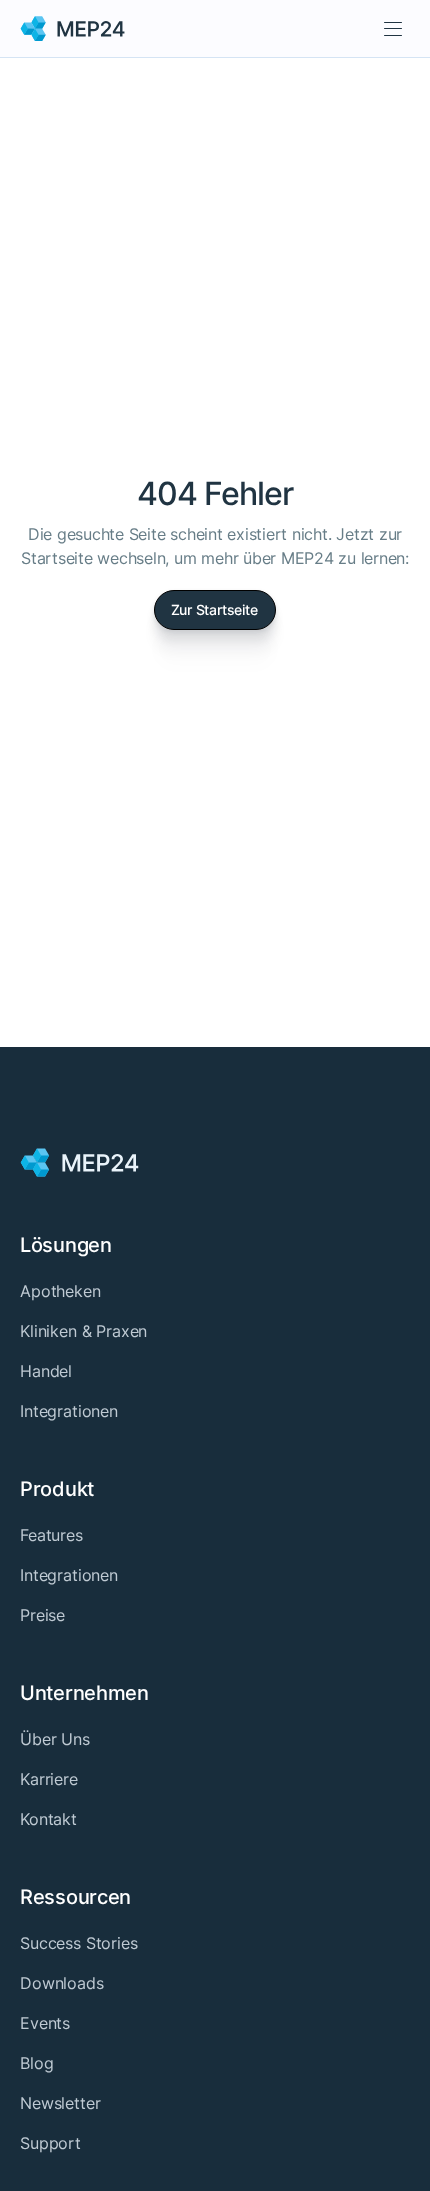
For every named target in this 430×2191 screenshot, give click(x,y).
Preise (42, 1615)
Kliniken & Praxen (83, 1331)
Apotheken (60, 1291)
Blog (36, 2063)
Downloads (62, 1983)
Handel (46, 1371)
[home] (73, 29)
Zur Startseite (214, 609)
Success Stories (79, 1943)
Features (51, 1535)
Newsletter (60, 2103)
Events (45, 2023)
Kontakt (48, 1819)
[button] (393, 28)
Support (50, 2143)
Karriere (49, 1779)
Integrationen (69, 1411)
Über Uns (55, 1739)
